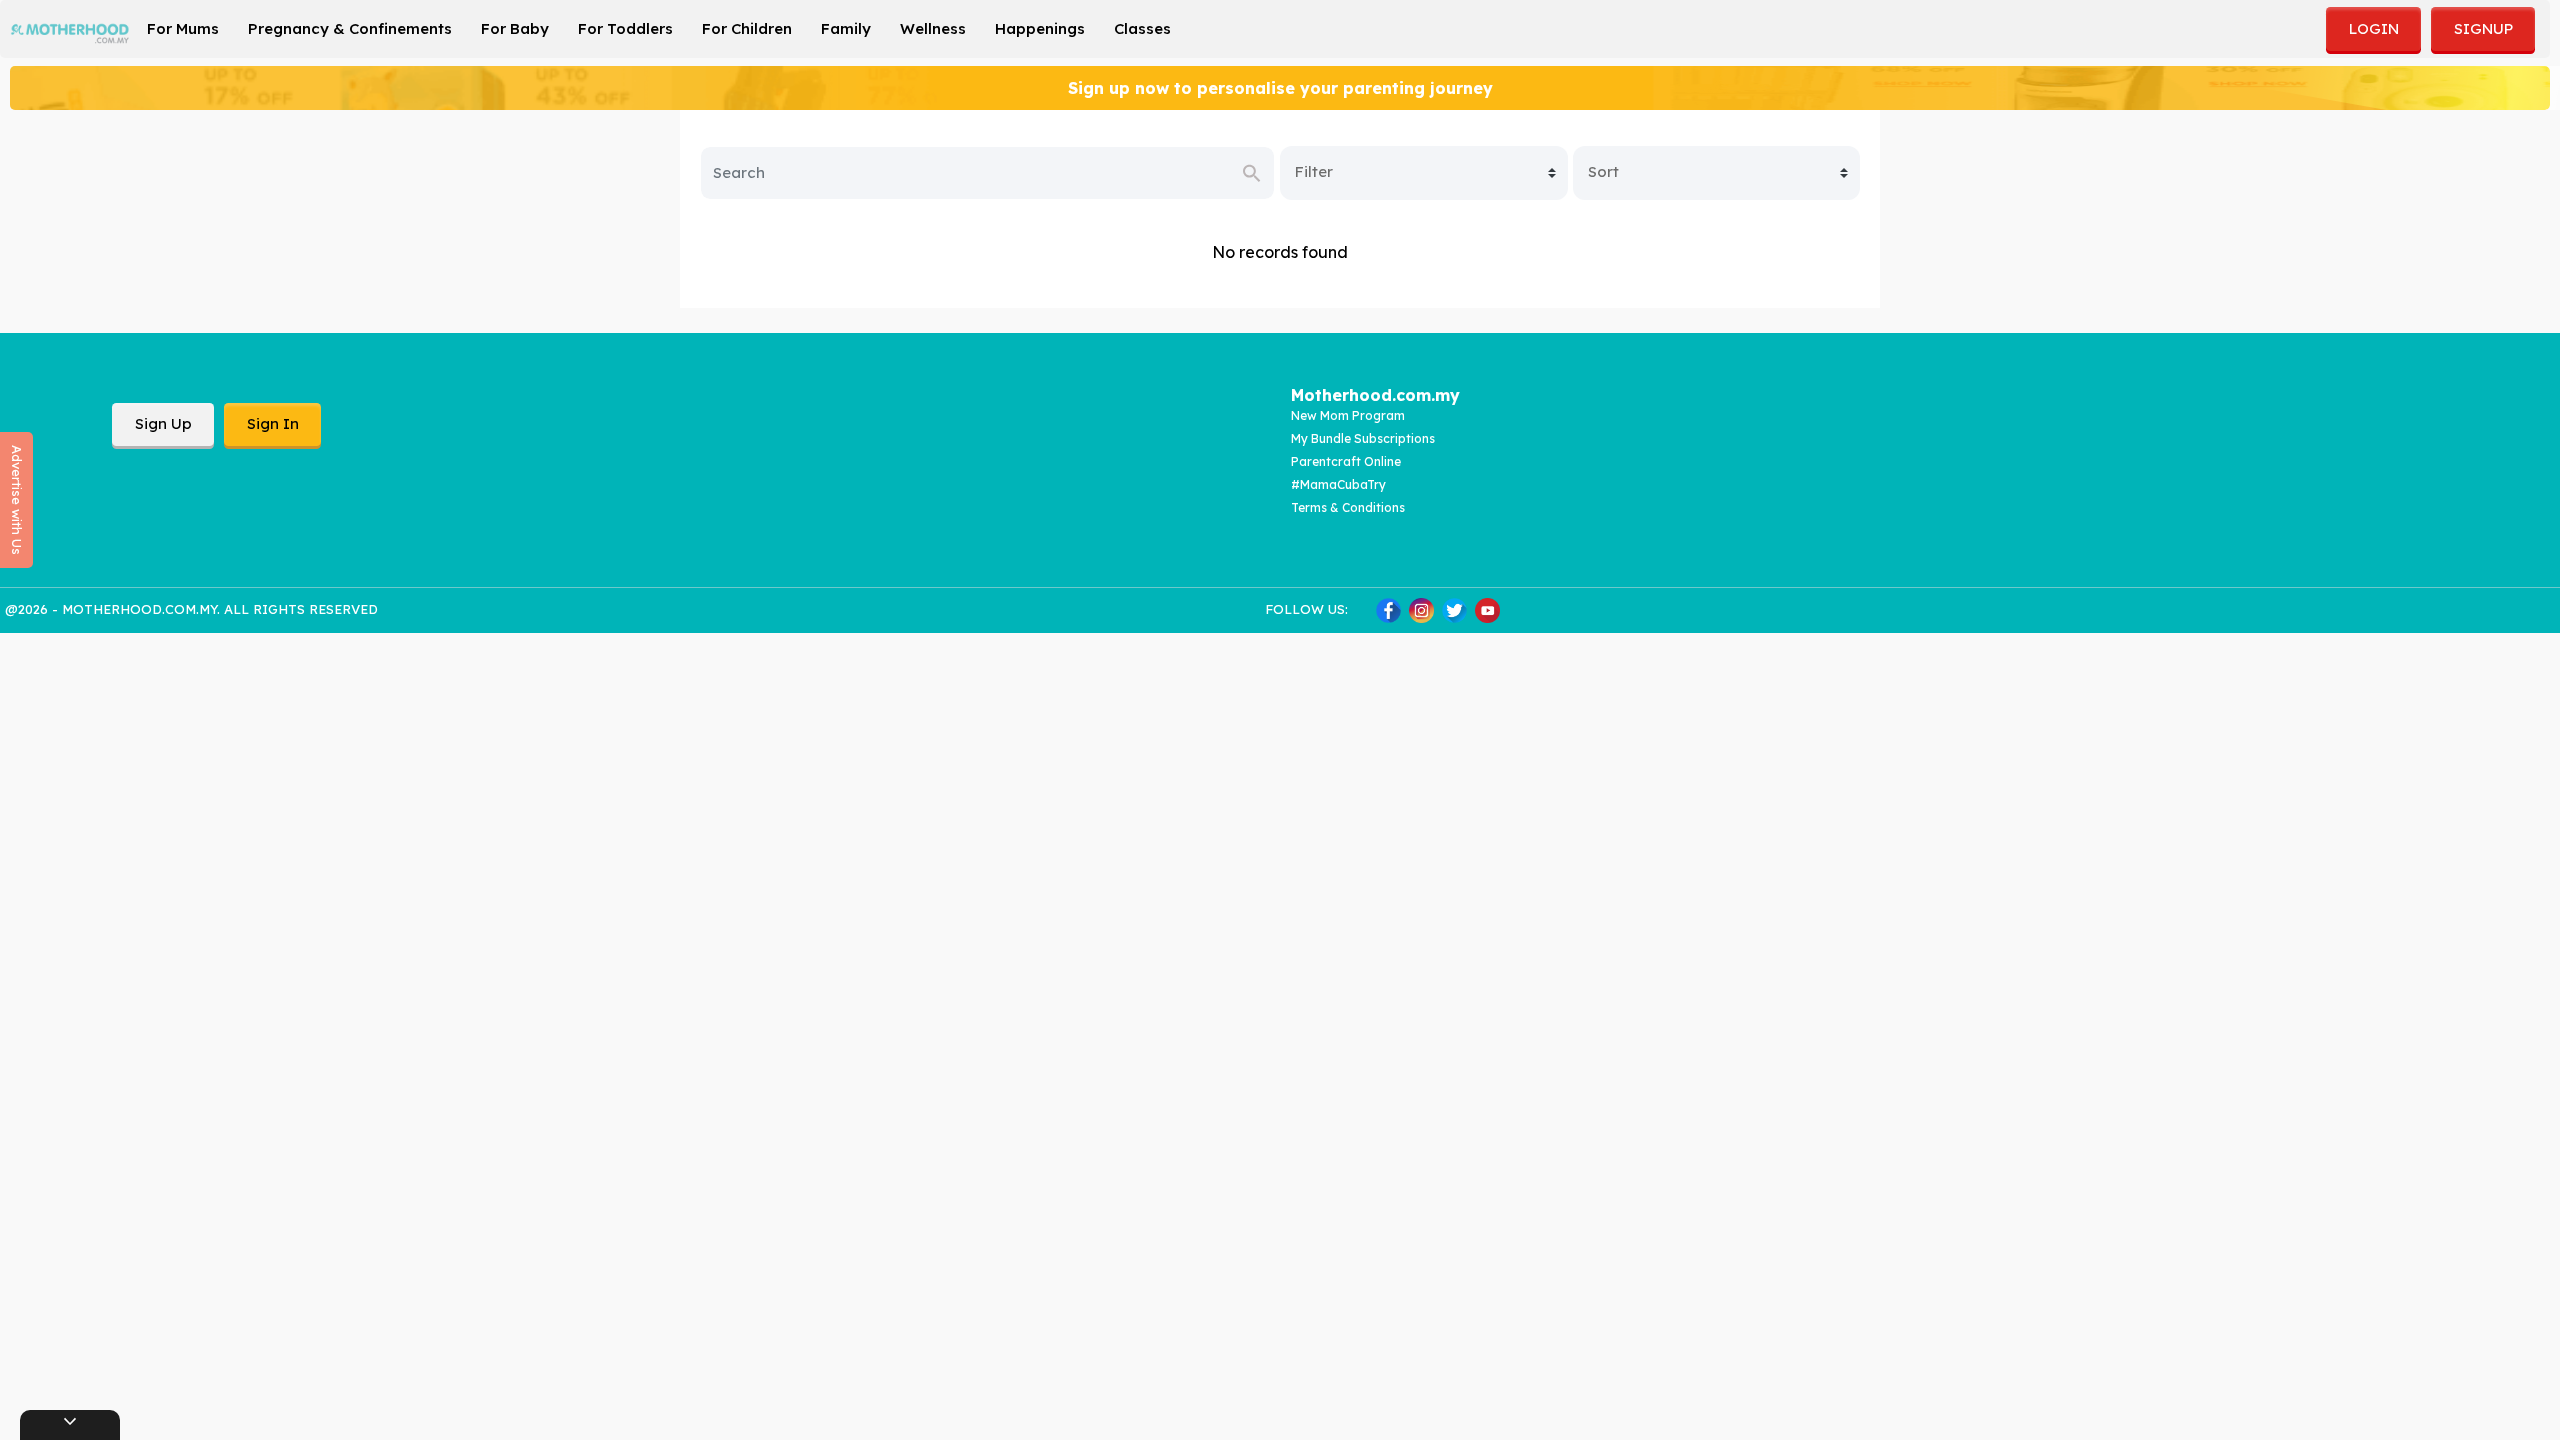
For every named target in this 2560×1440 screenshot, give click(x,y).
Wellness (933, 28)
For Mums (183, 28)
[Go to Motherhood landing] (70, 27)
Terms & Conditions (1348, 507)
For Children (747, 28)
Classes (1142, 28)
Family (846, 28)
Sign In (273, 423)
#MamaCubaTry (1338, 484)
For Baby (515, 28)
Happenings (1040, 28)
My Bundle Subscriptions (1363, 438)
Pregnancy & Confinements (350, 28)
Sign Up (163, 423)
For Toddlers (625, 28)
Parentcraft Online (1346, 461)
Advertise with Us (17, 500)
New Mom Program (1348, 415)
